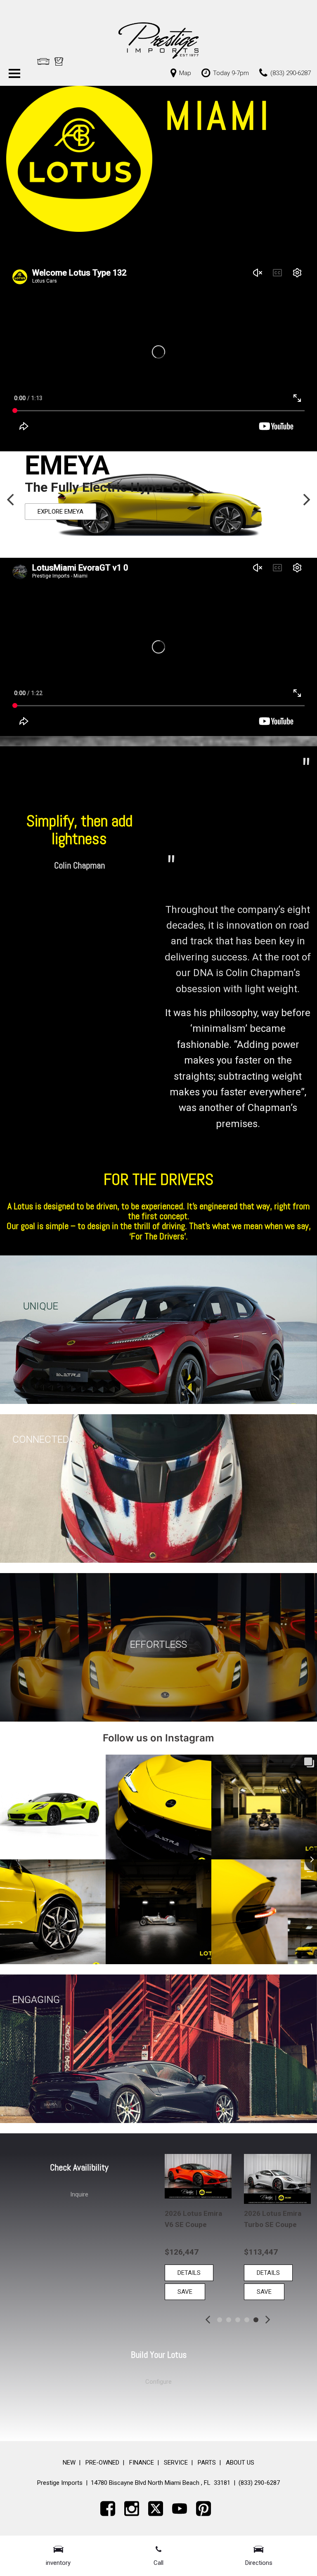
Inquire (79, 2194)
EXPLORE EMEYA (60, 512)
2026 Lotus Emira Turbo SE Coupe (193, 2219)
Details (189, 2273)
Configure (158, 2382)
